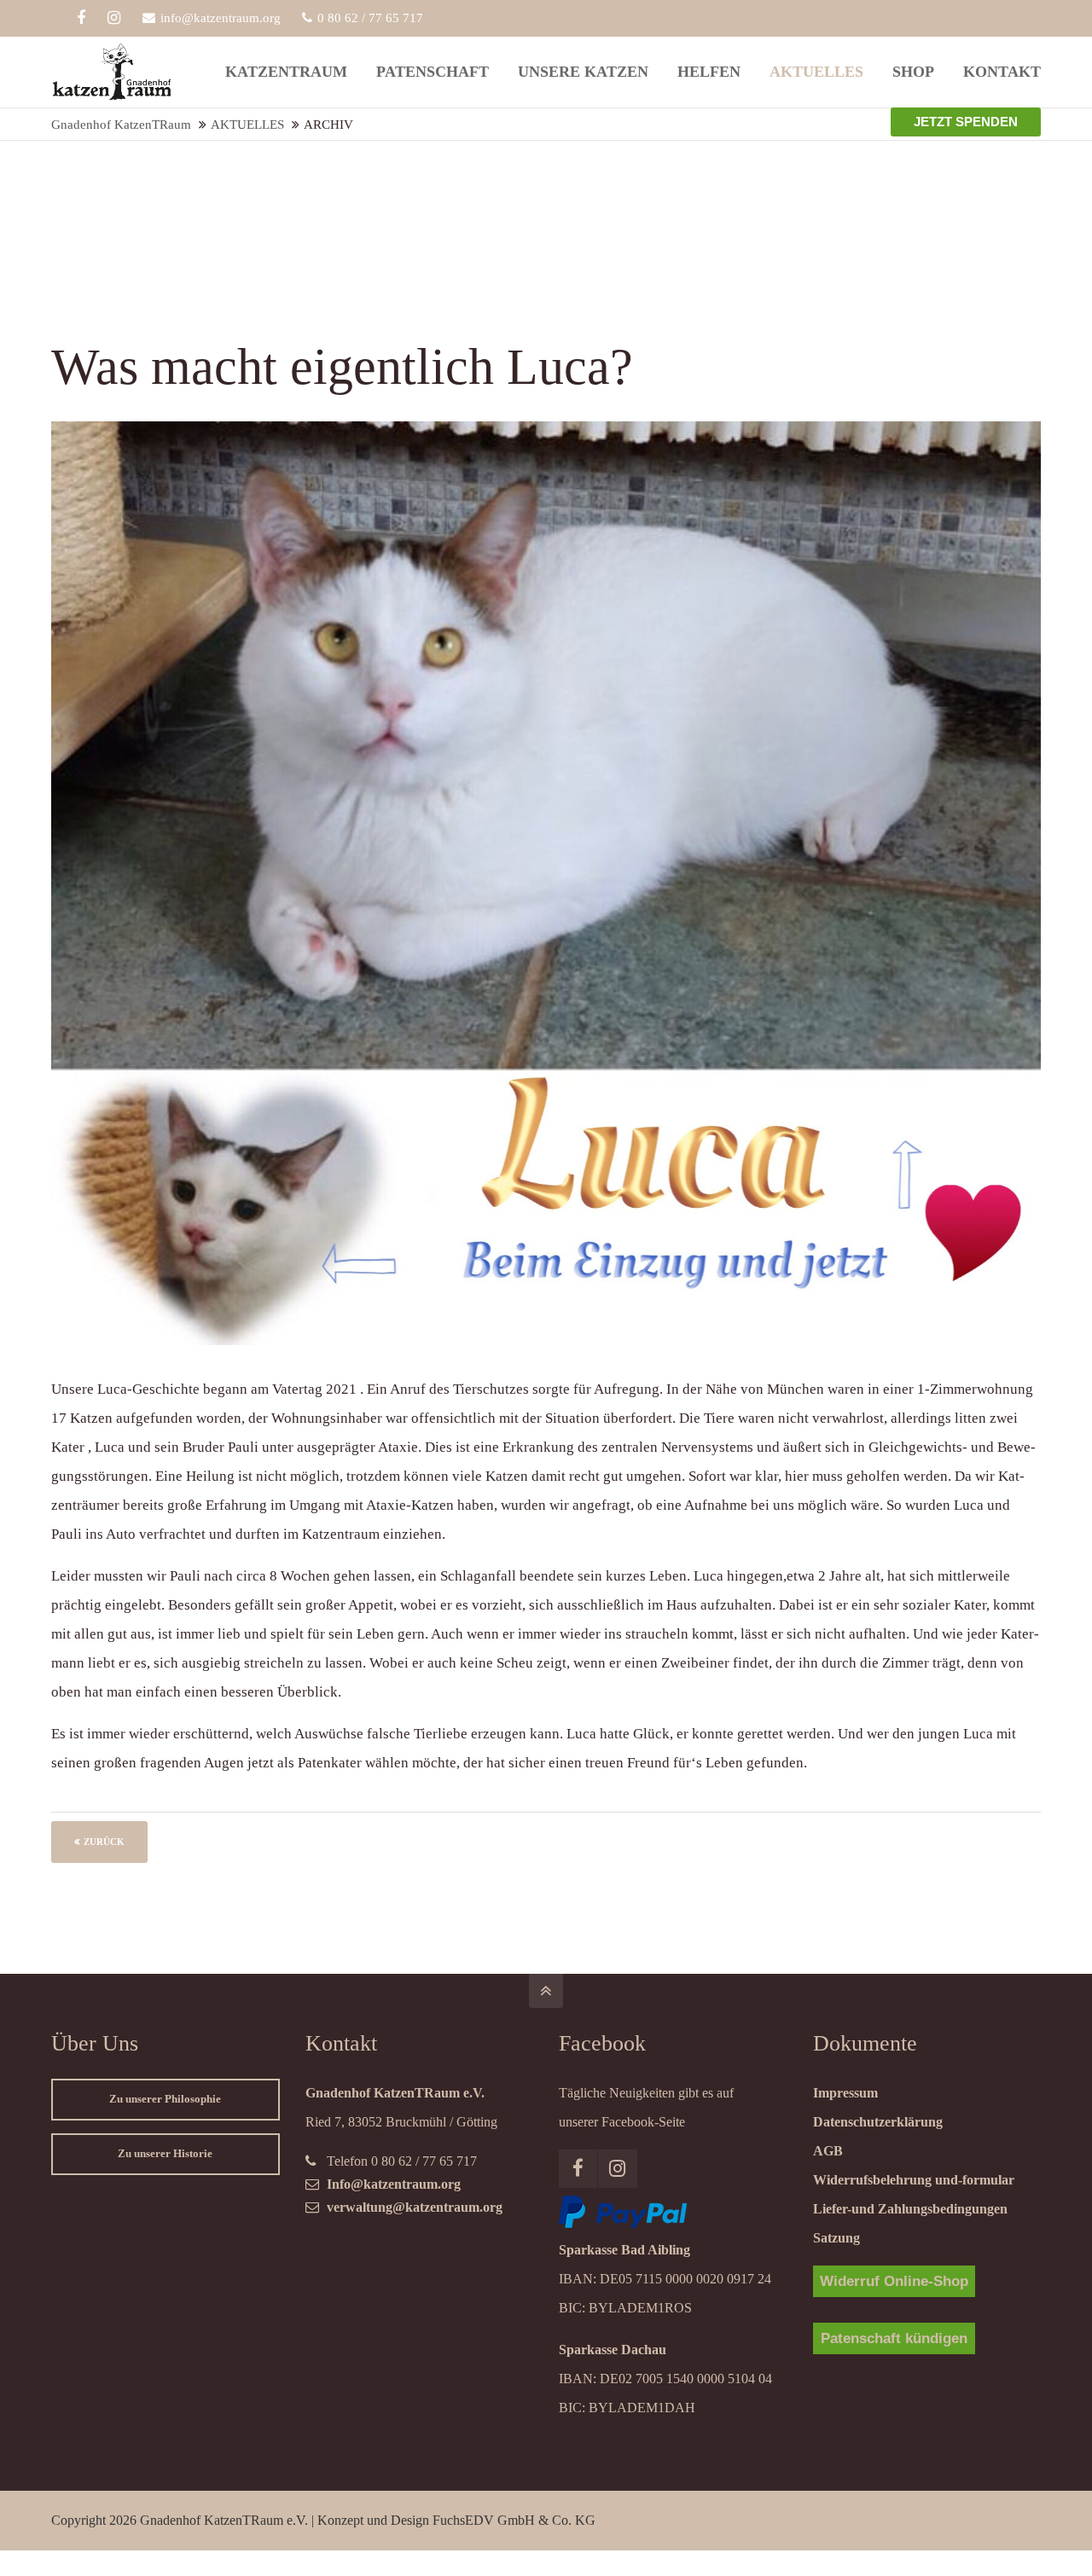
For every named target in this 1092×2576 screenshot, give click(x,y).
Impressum (845, 2093)
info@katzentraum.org (221, 18)
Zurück (104, 1842)
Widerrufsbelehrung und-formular (914, 2180)
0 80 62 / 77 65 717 (370, 18)
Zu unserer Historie (165, 2154)
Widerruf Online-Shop (894, 2281)
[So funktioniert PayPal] (623, 2223)
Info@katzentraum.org (394, 2184)
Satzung (836, 2238)
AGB (828, 2151)
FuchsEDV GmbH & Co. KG (514, 2520)
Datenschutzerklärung (878, 2122)
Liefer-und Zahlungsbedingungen (910, 2209)
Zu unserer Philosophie (165, 2099)
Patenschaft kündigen (894, 2338)
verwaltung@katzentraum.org (415, 2207)
